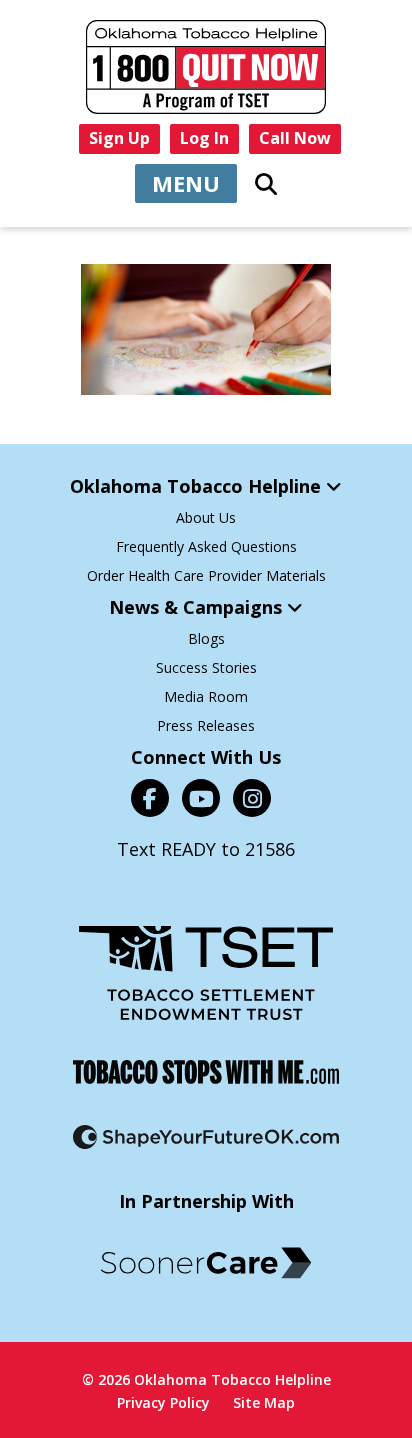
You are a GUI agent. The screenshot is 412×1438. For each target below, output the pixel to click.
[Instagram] (252, 798)
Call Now (295, 138)
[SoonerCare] (206, 1263)
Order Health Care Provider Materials (206, 575)
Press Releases (206, 725)
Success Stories (206, 667)
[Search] (266, 184)
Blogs (206, 638)
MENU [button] (186, 183)
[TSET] (206, 973)
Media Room (206, 696)
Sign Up (119, 138)
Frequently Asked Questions (206, 546)
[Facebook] (150, 798)
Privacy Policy (163, 1402)
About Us (206, 517)
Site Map (264, 1402)
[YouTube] (201, 798)
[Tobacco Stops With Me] (206, 1072)
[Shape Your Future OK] (206, 1137)
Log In (204, 138)
